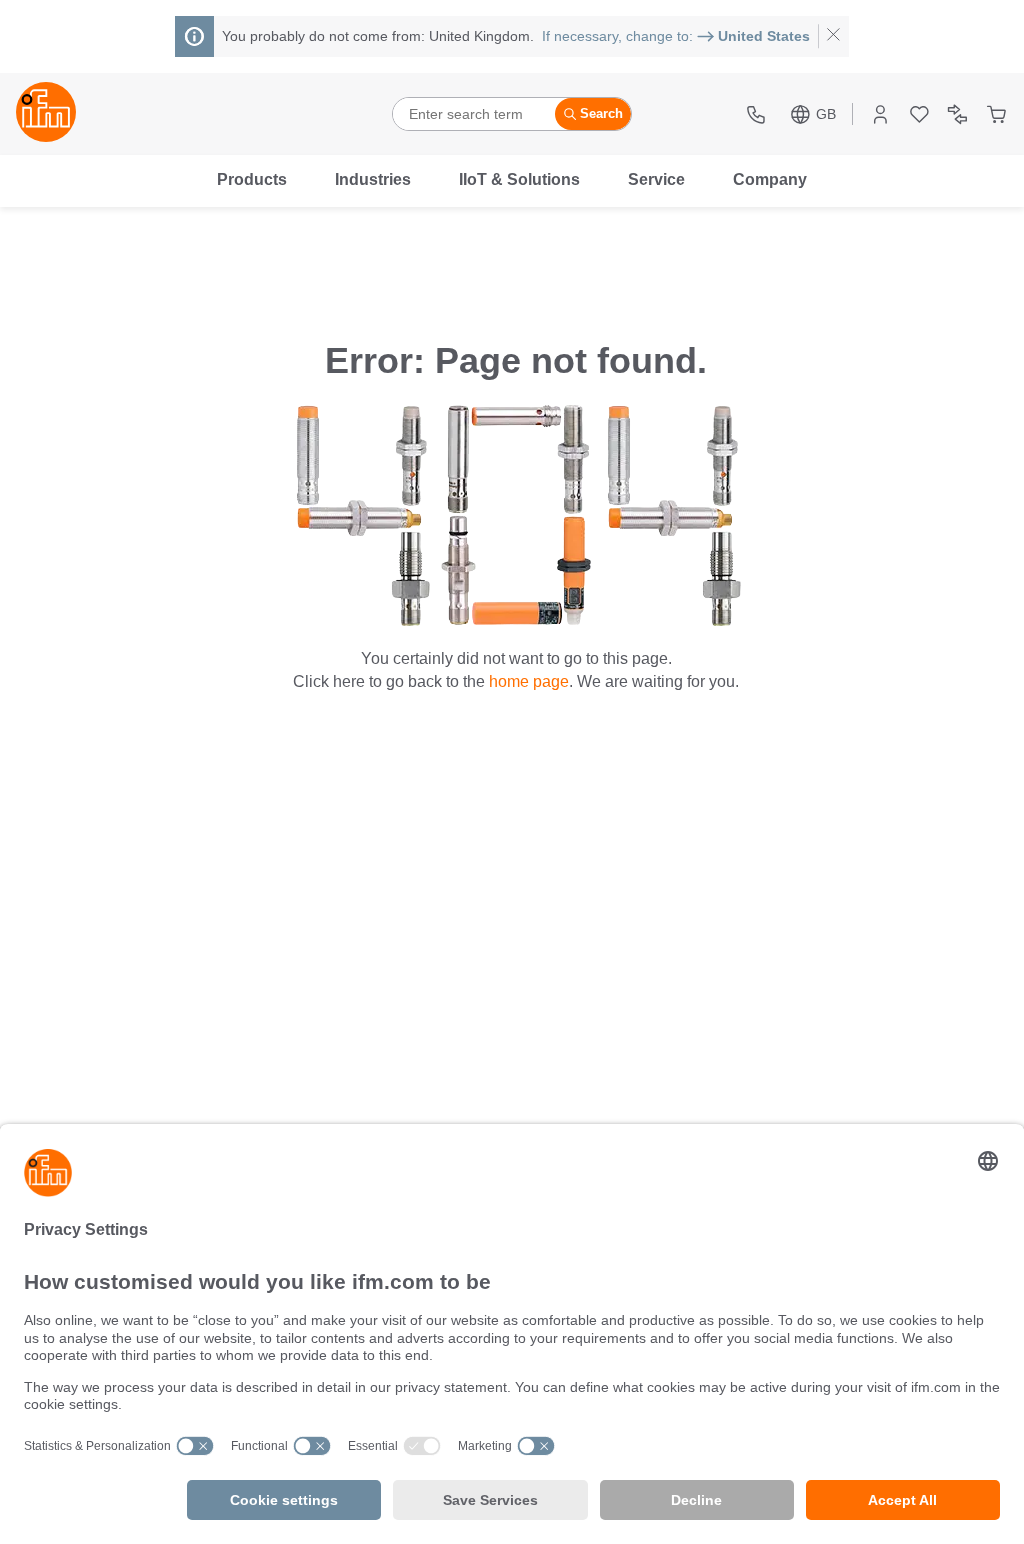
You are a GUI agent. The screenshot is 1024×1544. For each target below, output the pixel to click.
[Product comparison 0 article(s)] (957, 114)
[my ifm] (880, 114)
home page (529, 681)
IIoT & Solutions (519, 179)
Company (770, 179)
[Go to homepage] (46, 114)
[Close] (833, 36)
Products (252, 179)
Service (656, 179)
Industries (373, 179)
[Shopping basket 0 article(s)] (996, 114)
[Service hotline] (758, 114)
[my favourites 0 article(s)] (919, 114)
